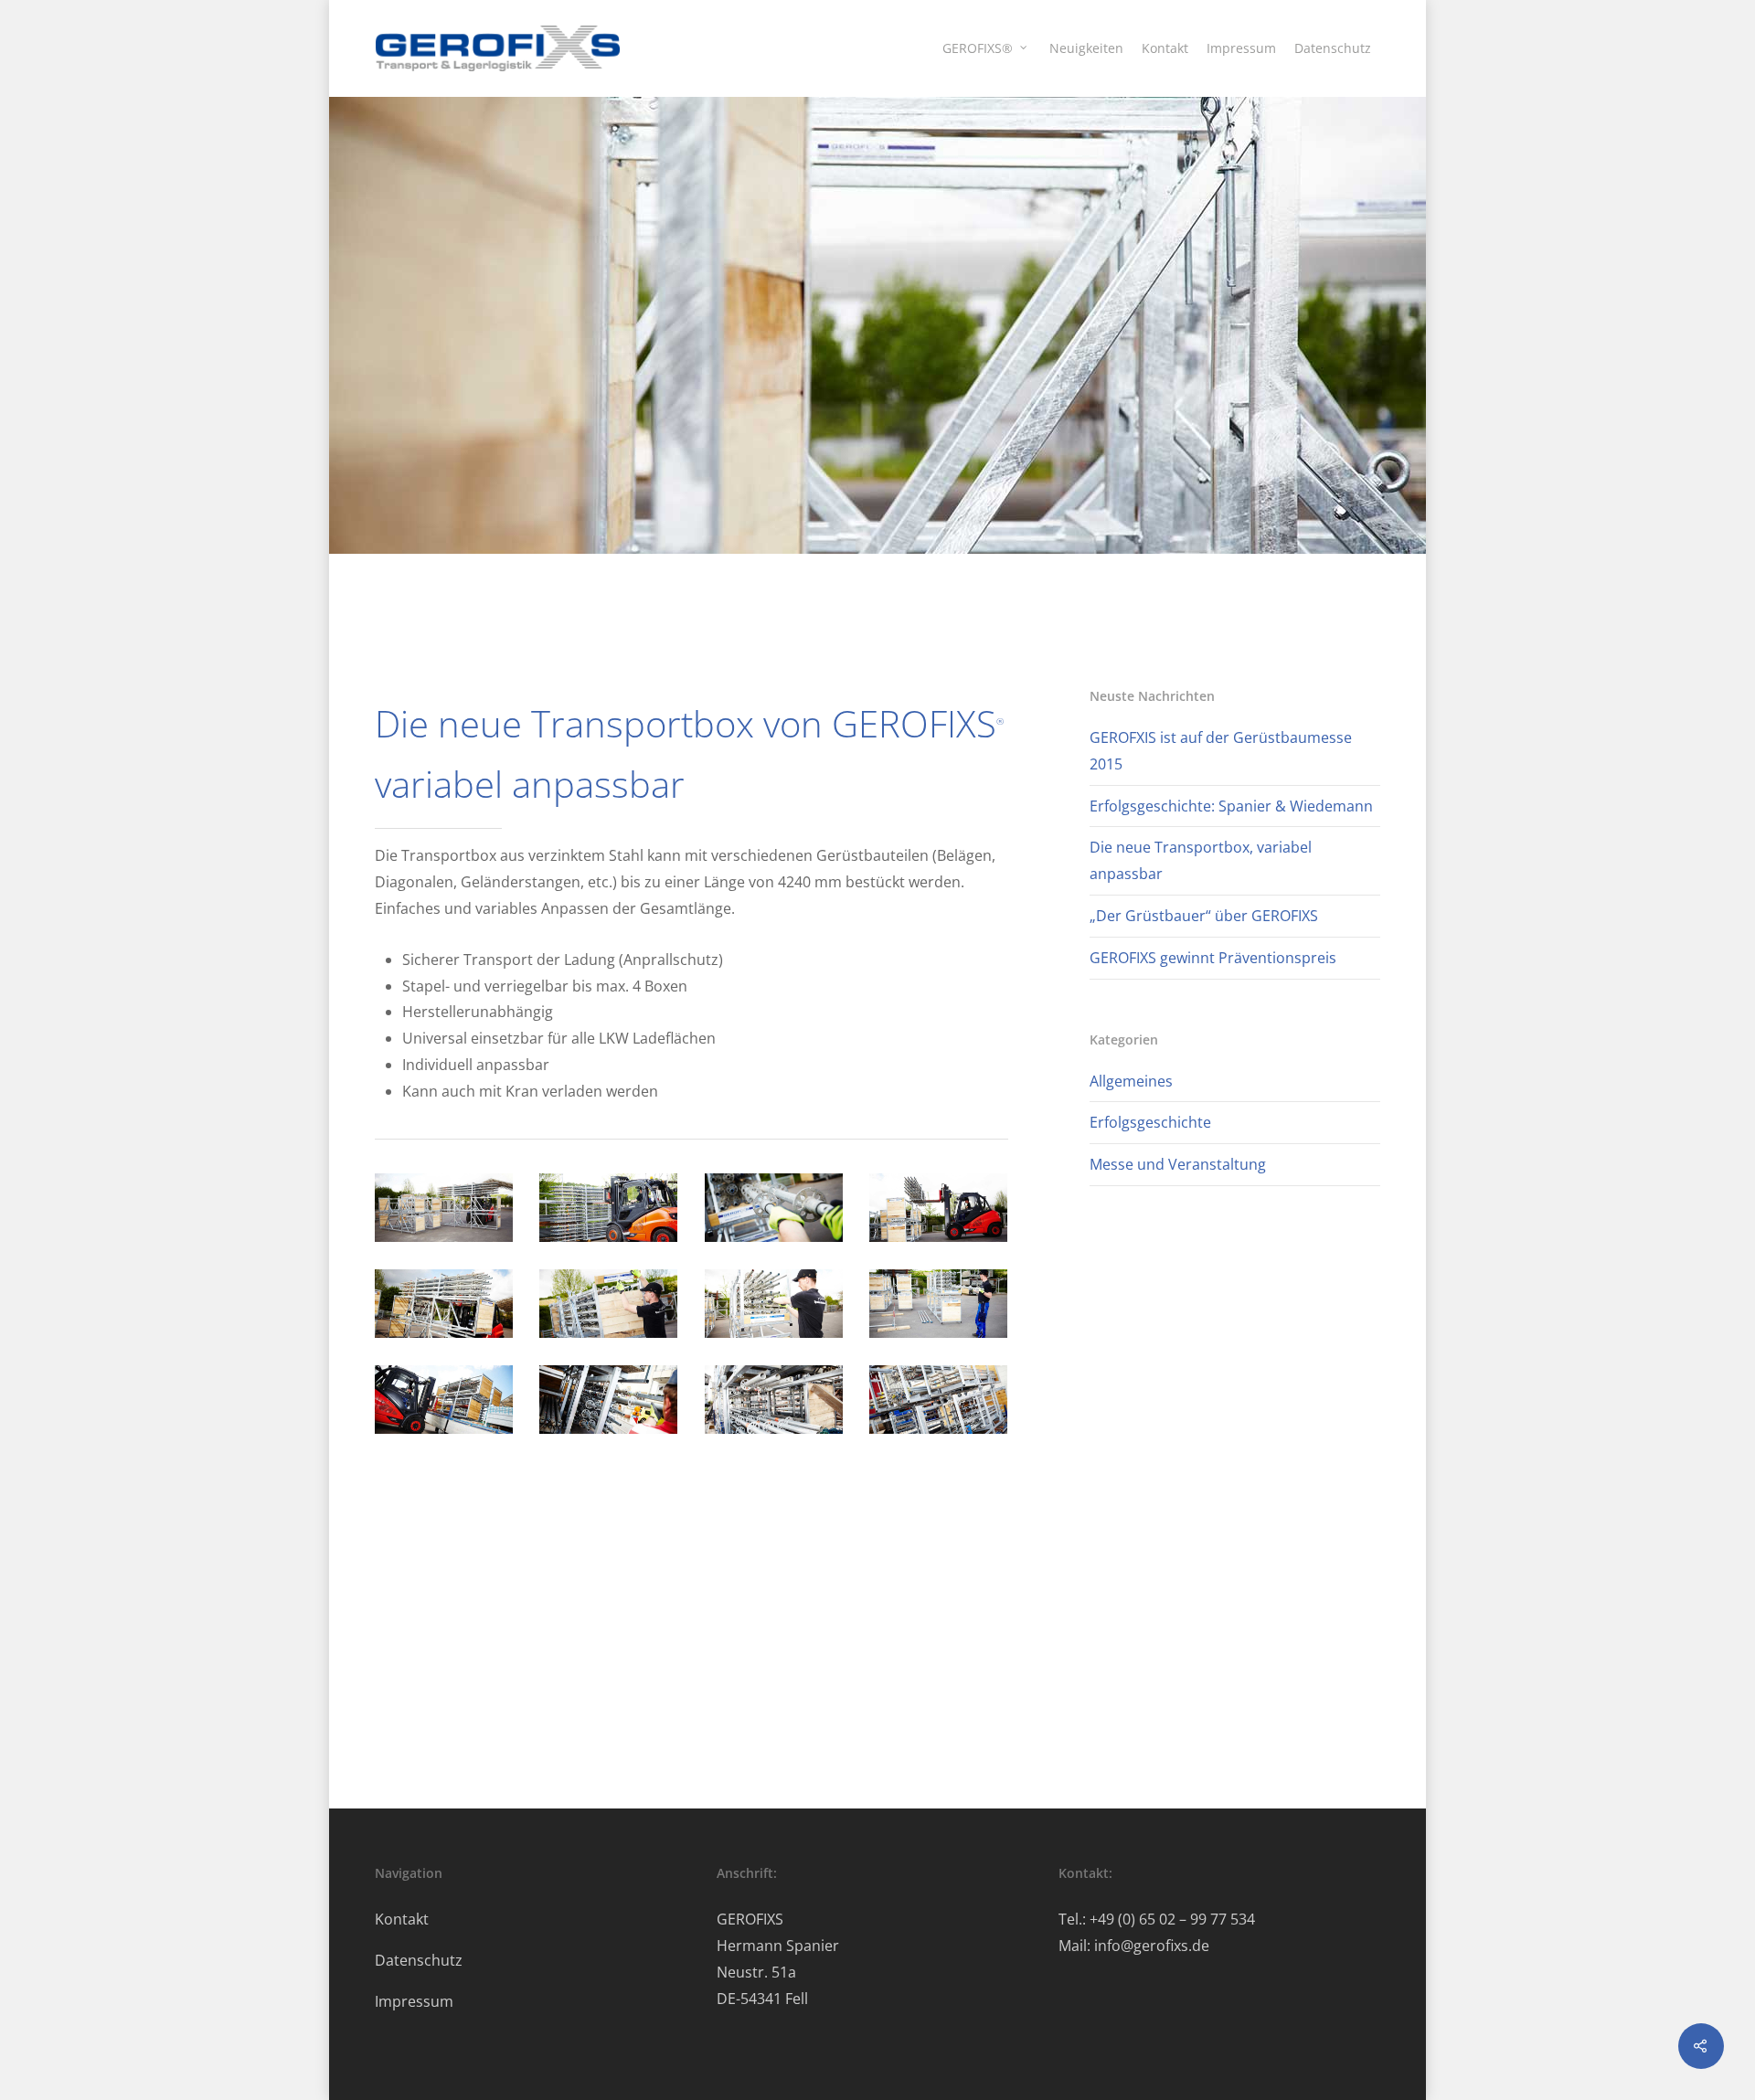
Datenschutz (1333, 48)
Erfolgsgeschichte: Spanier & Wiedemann (1231, 806)
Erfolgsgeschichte (1150, 1122)
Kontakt (1165, 48)
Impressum (1241, 48)
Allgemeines (1131, 1081)
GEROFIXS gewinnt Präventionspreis (1213, 958)
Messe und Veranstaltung (1178, 1164)
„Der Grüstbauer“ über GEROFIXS (1204, 916)
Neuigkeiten (1086, 48)
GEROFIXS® (978, 48)
